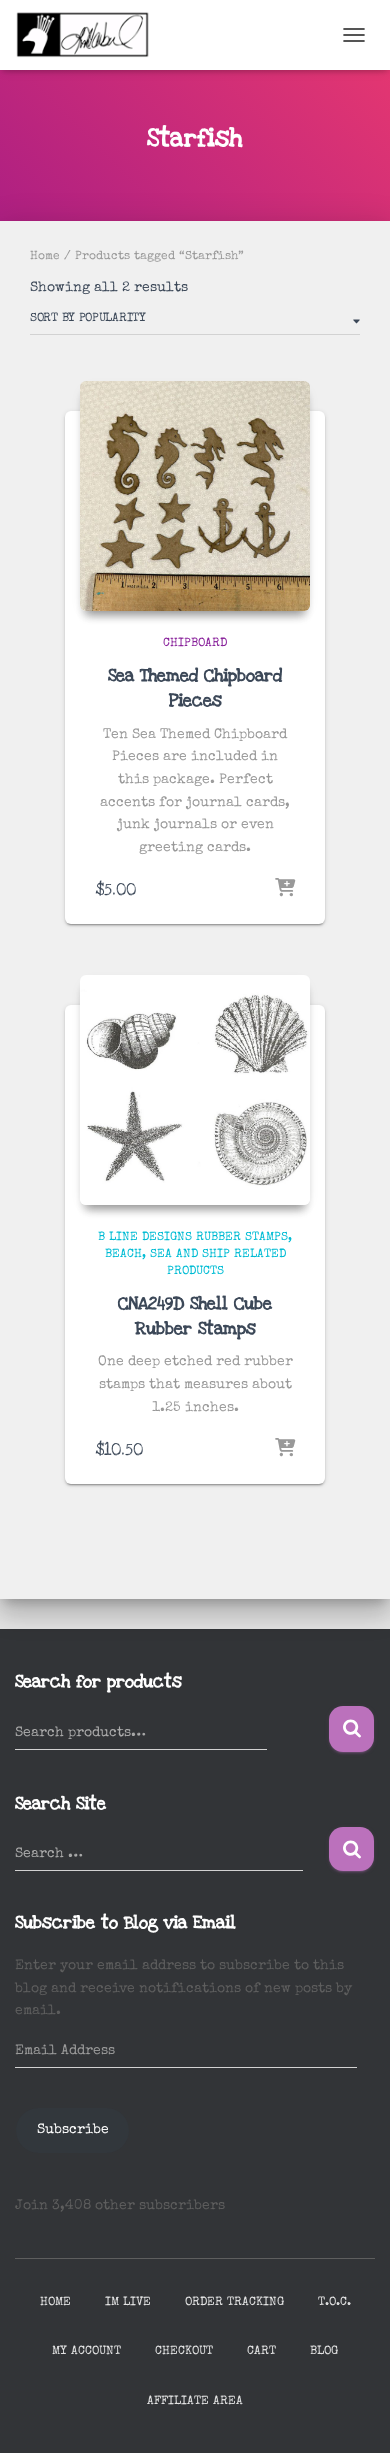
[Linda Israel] (90, 35)
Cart (261, 2352)
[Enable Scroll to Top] (350, 2413)
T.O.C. (334, 2303)
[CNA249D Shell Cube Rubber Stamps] (195, 1090)
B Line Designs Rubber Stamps (193, 1238)
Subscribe (73, 2130)
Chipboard (195, 644)
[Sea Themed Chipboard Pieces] (195, 496)
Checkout (184, 2352)
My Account (86, 2352)
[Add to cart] (285, 889)
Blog (324, 2352)
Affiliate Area (195, 2402)
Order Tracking (234, 2303)
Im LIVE (128, 2303)
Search (351, 1729)
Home (45, 257)
